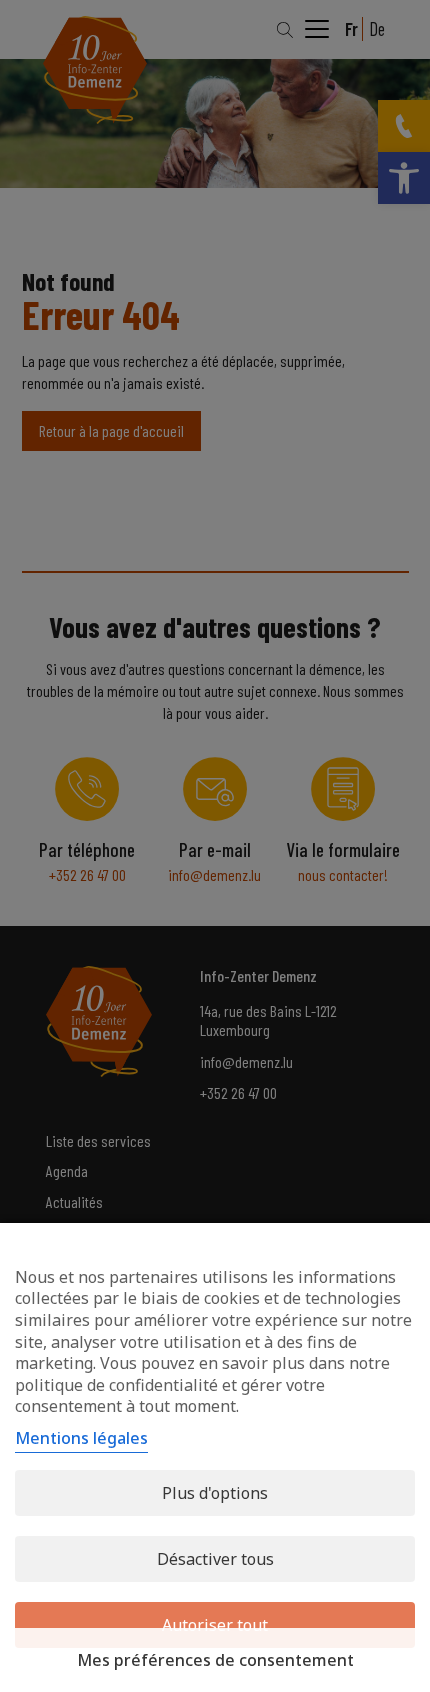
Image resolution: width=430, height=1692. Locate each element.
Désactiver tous (215, 1559)
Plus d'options (215, 1493)
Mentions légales (81, 1438)
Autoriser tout (215, 1625)
